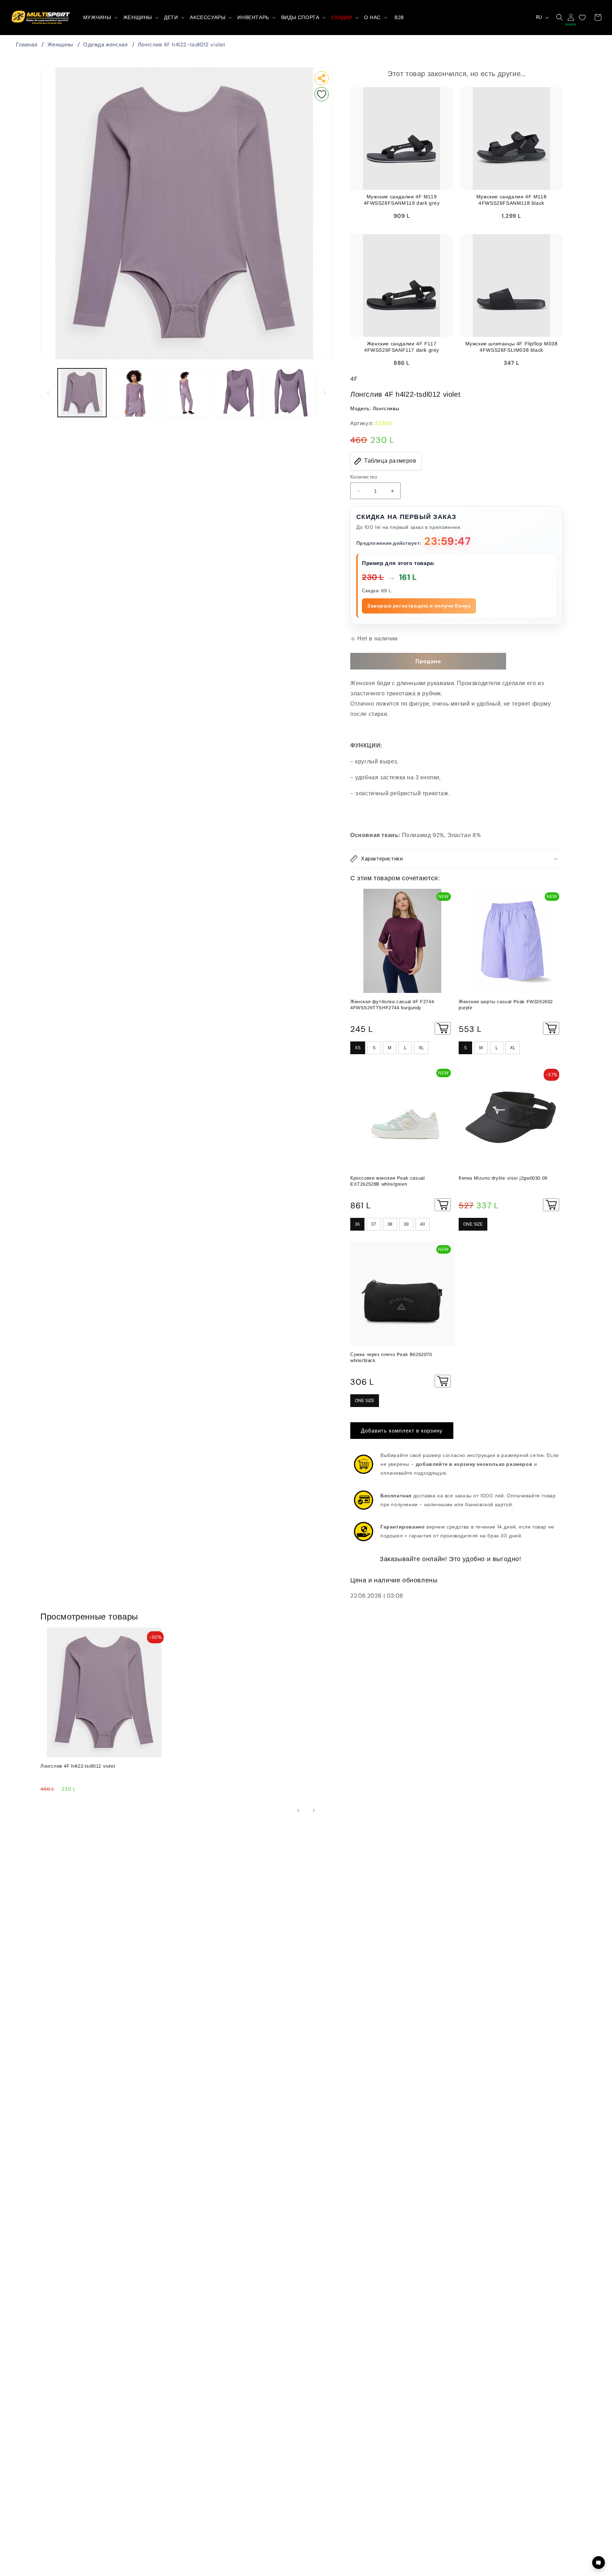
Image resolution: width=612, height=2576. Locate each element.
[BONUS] (571, 17)
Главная (27, 45)
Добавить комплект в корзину (402, 1431)
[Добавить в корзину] (443, 1028)
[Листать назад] (48, 392)
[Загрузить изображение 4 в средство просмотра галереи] (239, 393)
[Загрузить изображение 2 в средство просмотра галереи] (134, 393)
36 (357, 1224)
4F (354, 379)
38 (390, 1224)
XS (358, 1048)
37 (374, 1224)
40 (423, 1224)
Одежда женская (105, 45)
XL (421, 1048)
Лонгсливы (386, 408)
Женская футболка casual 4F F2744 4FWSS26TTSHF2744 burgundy (392, 1005)
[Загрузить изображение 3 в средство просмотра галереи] (186, 393)
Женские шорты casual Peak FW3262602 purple (506, 1005)
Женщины (60, 45)
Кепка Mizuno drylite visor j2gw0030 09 (503, 1178)
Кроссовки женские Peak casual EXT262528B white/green (387, 1181)
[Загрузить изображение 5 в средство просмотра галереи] (291, 393)
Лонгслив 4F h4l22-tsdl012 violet (182, 45)
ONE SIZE (473, 1224)
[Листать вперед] (325, 392)
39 (406, 1224)
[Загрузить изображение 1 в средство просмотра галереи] (82, 393)
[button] (100, 17)
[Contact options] (599, 2563)
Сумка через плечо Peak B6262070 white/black (391, 1357)
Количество (364, 477)
